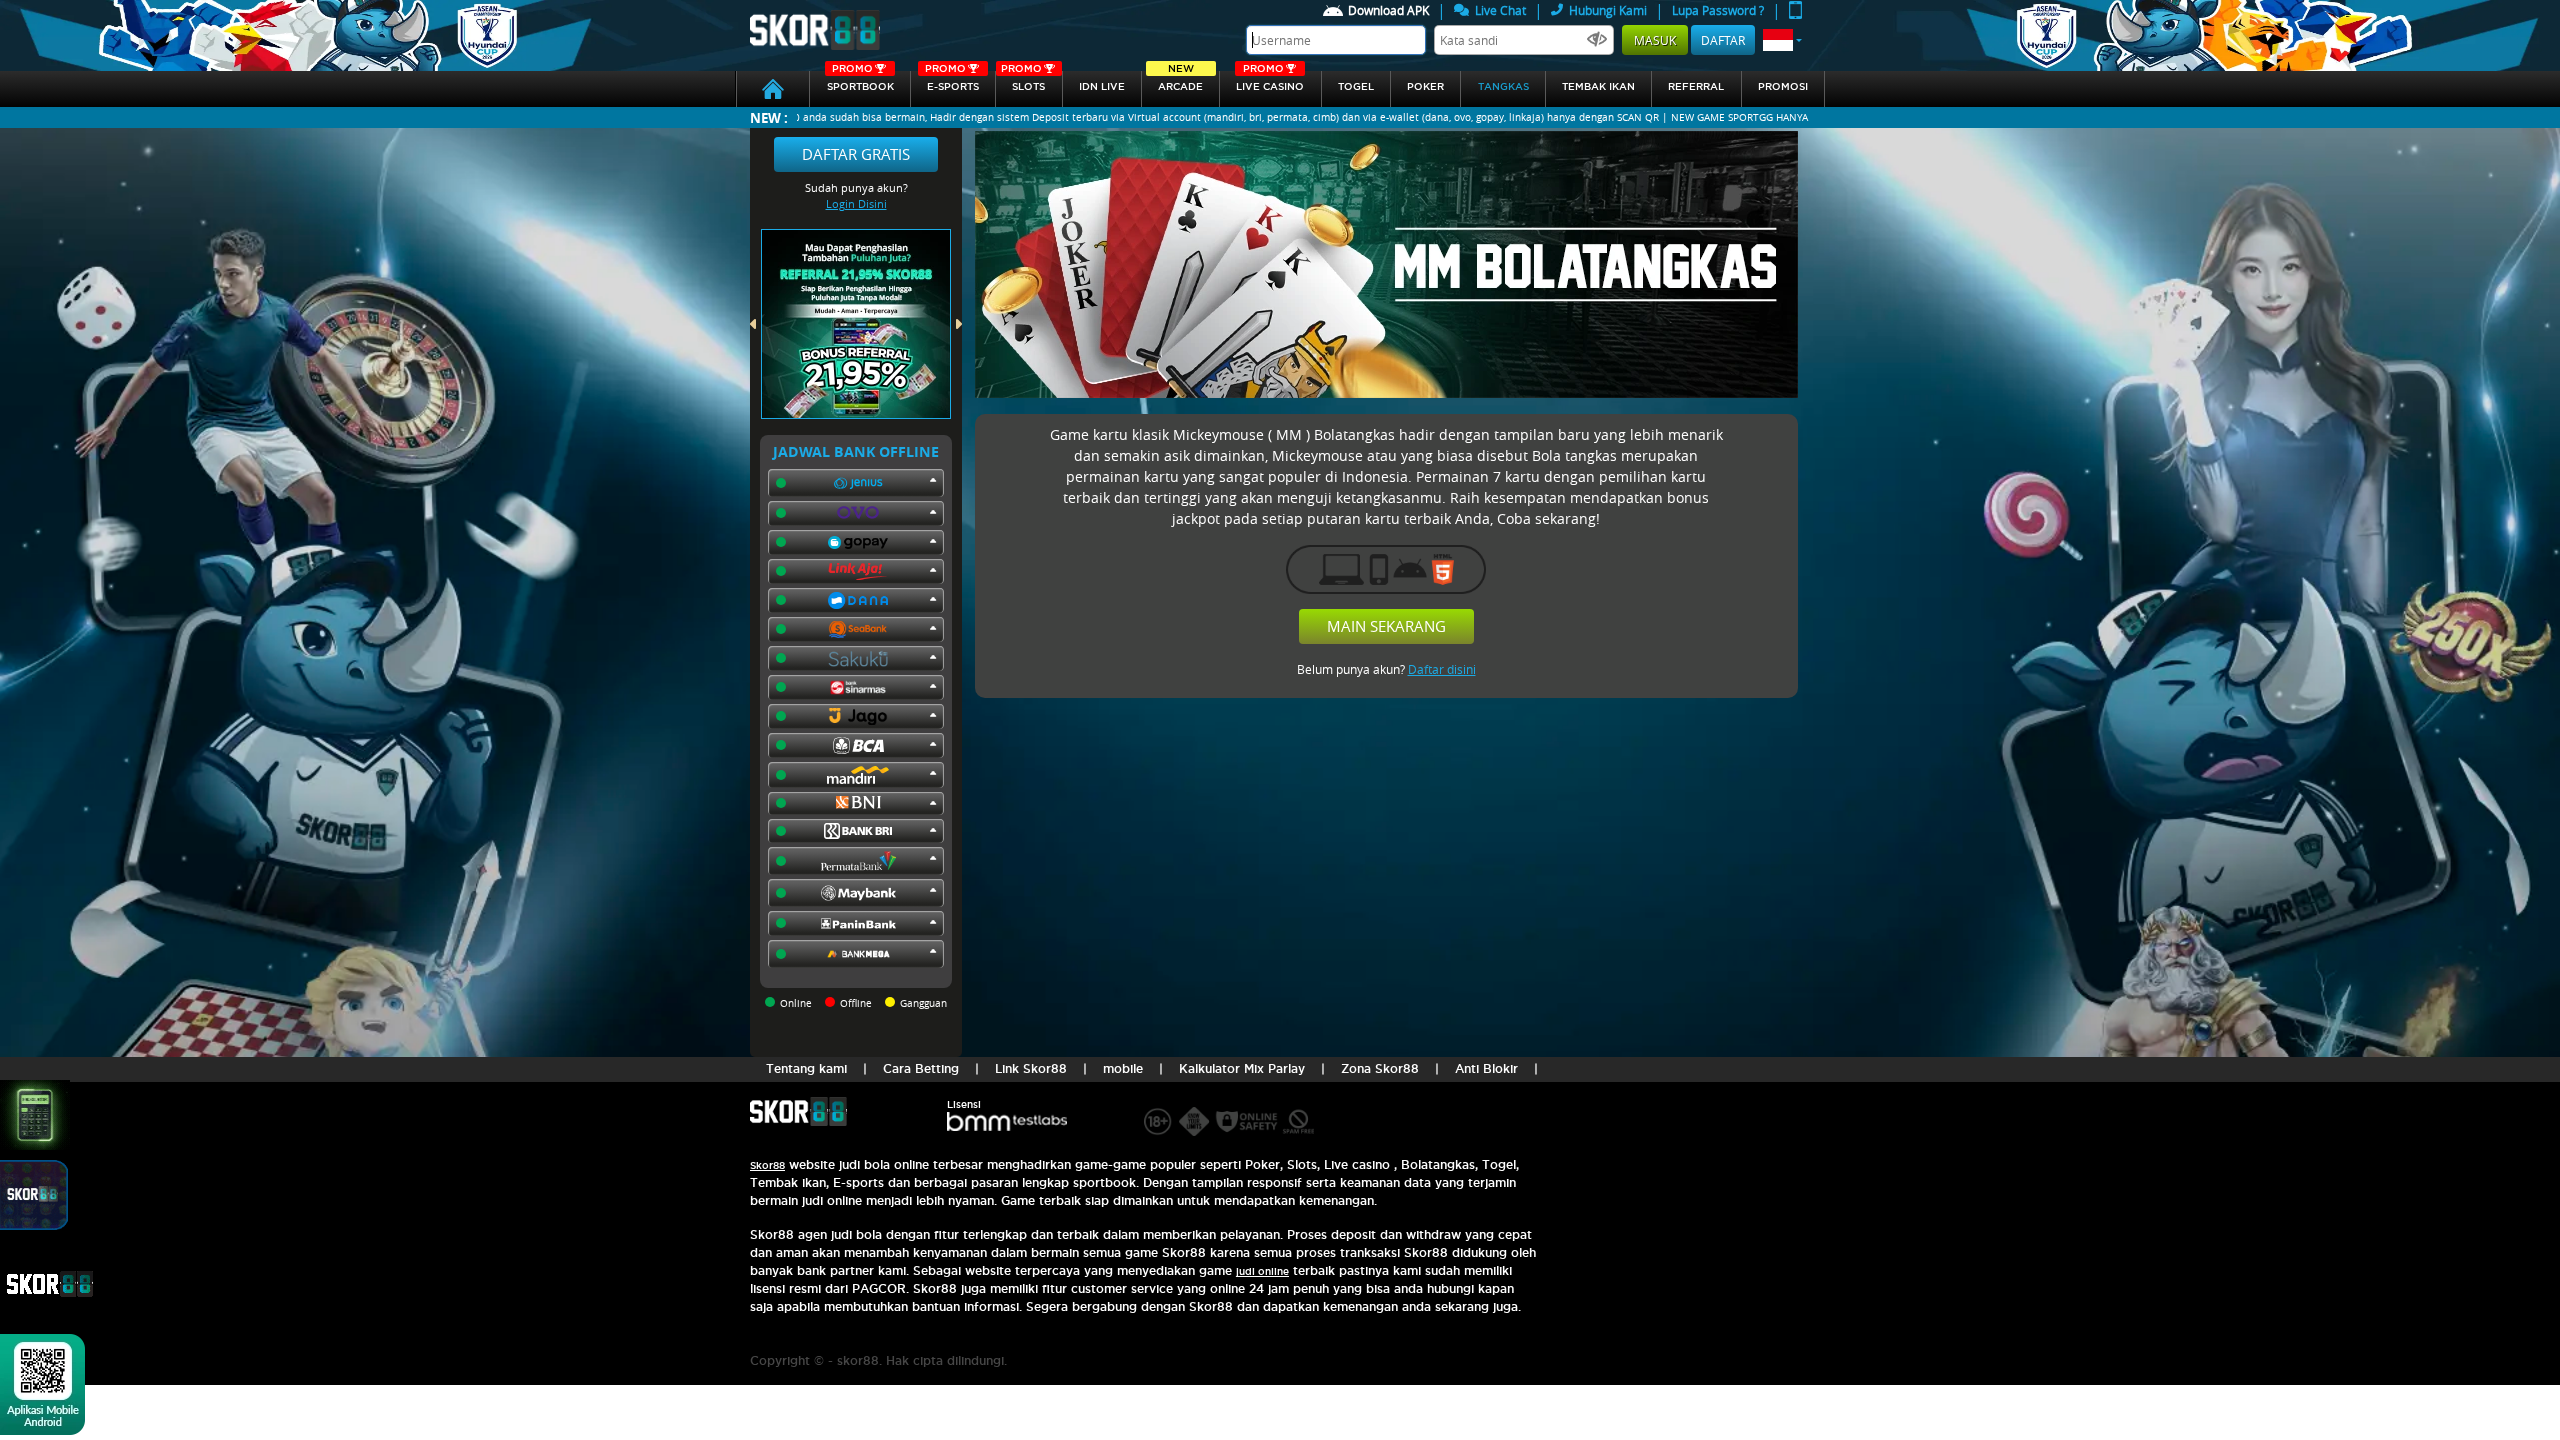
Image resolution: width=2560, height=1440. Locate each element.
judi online (1262, 1271)
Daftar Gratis (856, 154)
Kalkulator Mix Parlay (1242, 1068)
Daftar (1723, 40)
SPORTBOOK (860, 81)
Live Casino (1270, 81)
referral (1696, 86)
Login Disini (856, 203)
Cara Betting (921, 1068)
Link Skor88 (1031, 1068)
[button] (1782, 40)
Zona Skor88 (1380, 1068)
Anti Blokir (1486, 1068)
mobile (1123, 1068)
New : (769, 117)
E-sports (952, 81)
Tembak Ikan (1598, 86)
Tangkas (1503, 86)
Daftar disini (1442, 669)
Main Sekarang (1386, 626)
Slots (1023, 81)
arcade (1180, 81)
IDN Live (1102, 86)
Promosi (1783, 86)
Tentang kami (806, 1068)
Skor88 (767, 1165)
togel (1356, 86)
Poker (1425, 86)
